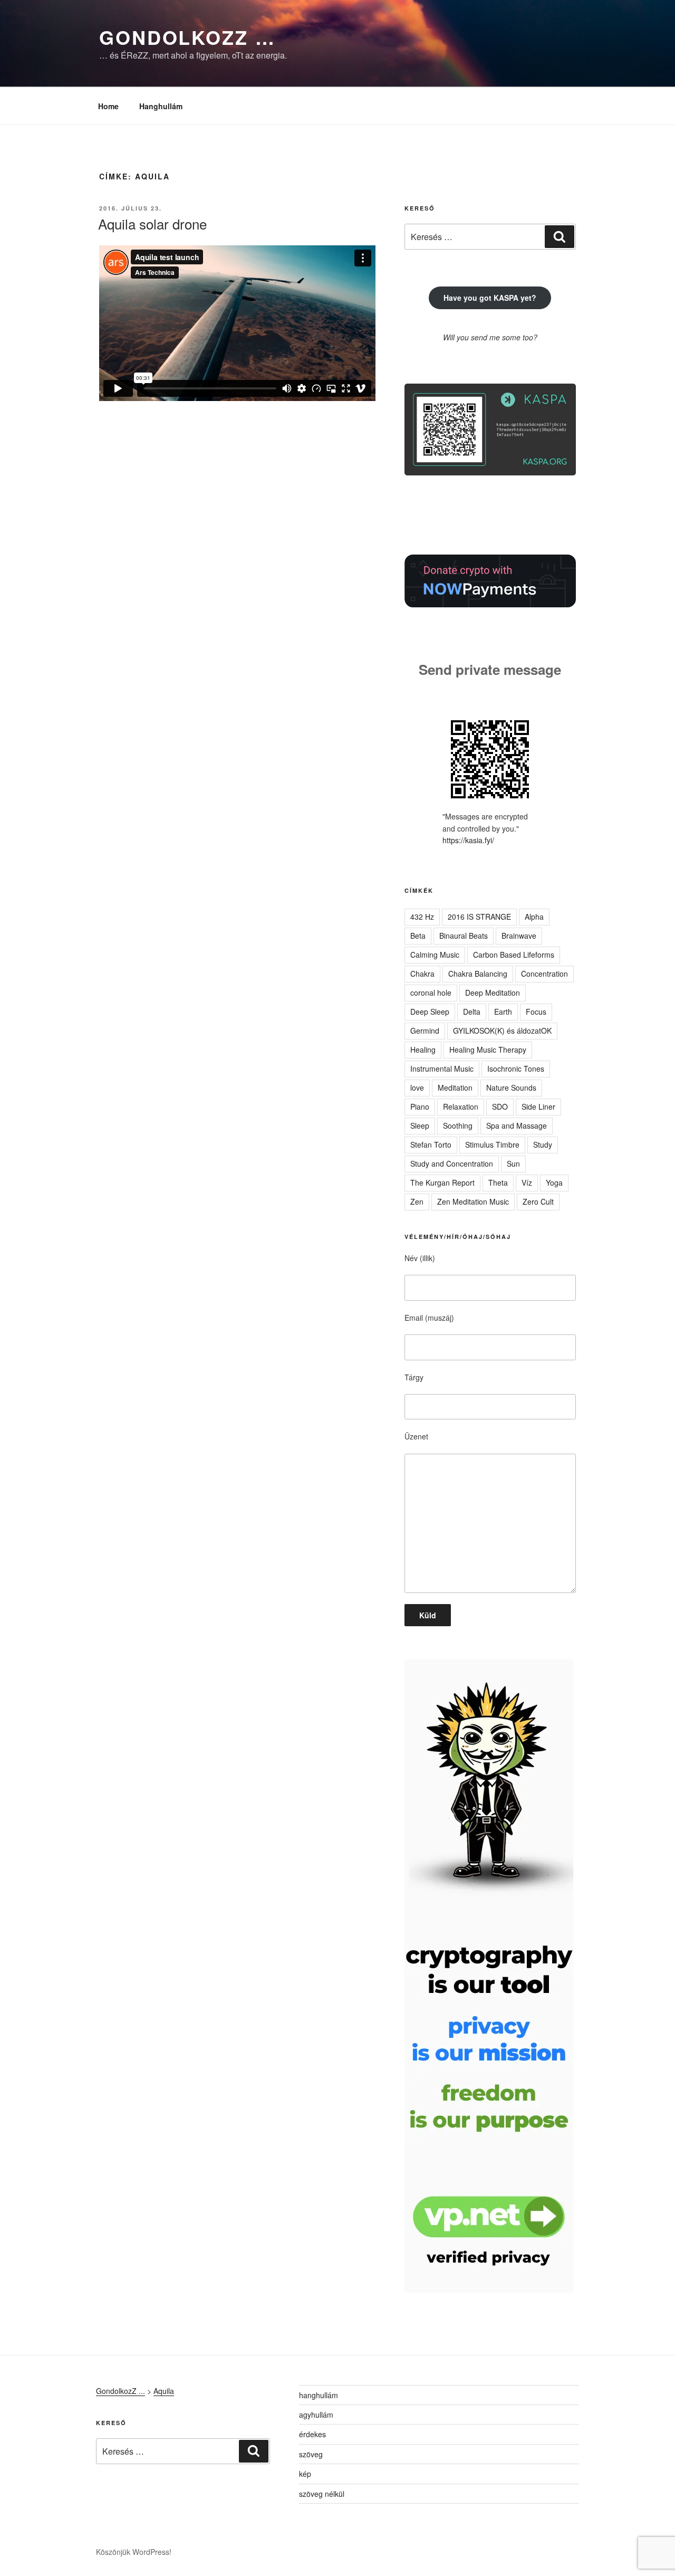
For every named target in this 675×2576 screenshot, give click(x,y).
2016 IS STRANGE (479, 917)
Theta (498, 1182)
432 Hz (422, 917)
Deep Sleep (430, 1012)
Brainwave (519, 936)
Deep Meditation (493, 993)
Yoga (554, 1182)
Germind (425, 1031)
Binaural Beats (464, 936)
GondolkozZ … (187, 37)
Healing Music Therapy (488, 1050)
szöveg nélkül (322, 2494)
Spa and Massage (517, 1125)
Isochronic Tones (516, 1068)
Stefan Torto (431, 1144)
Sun (513, 1163)
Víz (527, 1182)
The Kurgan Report (442, 1182)
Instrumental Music (442, 1068)
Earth (503, 1012)
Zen (417, 1201)
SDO (500, 1106)
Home (108, 106)
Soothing (458, 1125)
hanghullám (319, 2395)
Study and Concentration (452, 1163)
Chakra (422, 974)
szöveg (311, 2454)
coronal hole (431, 993)
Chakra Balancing (478, 974)
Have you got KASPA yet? (490, 298)
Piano (420, 1106)
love (417, 1087)
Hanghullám (161, 106)
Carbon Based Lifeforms (514, 955)
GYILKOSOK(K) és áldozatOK (502, 1031)
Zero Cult (538, 1201)
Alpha (534, 917)
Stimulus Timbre (492, 1144)
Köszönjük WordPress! (134, 2552)
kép (305, 2474)
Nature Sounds (511, 1087)
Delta (472, 1012)
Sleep (420, 1125)
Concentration (544, 974)
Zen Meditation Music (473, 1201)
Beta (418, 936)
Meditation (455, 1087)
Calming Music (435, 955)
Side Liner (538, 1106)
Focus (536, 1012)
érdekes (312, 2434)
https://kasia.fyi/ (468, 840)
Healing (423, 1050)
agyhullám (316, 2415)
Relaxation (461, 1106)
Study (543, 1144)
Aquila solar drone (152, 223)
